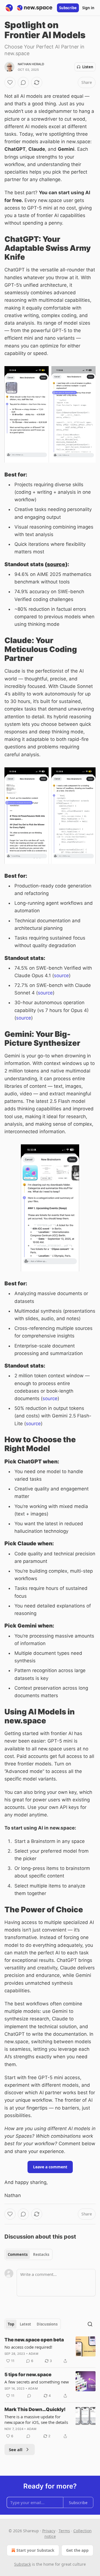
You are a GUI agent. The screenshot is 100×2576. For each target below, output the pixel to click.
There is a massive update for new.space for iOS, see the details (36, 2419)
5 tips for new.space (28, 2375)
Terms (64, 2531)
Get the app (77, 2550)
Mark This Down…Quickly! (35, 2409)
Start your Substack (35, 2550)
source (56, 564)
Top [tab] (11, 2324)
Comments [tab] (18, 2254)
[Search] (90, 2324)
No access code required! (28, 2347)
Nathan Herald (31, 64)
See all (16, 2449)
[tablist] (28, 2254)
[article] (50, 2350)
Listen (88, 67)
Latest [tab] (25, 2324)
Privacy (49, 2531)
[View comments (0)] (23, 82)
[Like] (10, 82)
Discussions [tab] (47, 2324)
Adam (33, 2354)
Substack (22, 2564)
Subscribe (68, 8)
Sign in (88, 8)
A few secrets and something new (37, 2382)
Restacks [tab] (41, 2254)
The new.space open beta (34, 2340)
